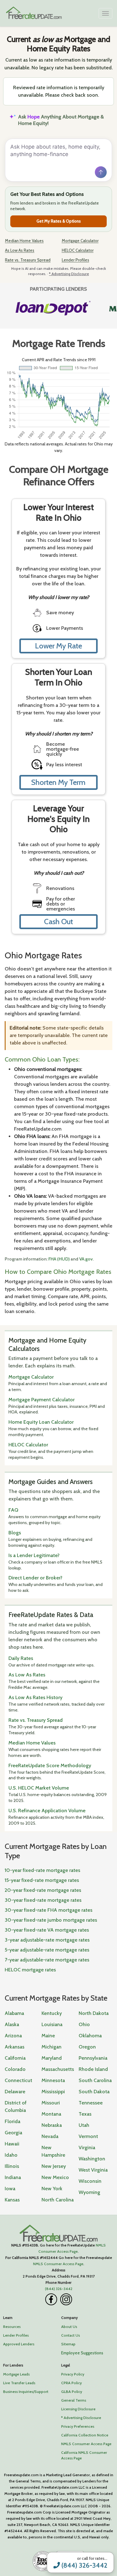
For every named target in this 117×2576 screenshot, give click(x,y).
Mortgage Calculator (80, 241)
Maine (48, 2036)
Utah (84, 2125)
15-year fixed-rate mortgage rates (42, 1880)
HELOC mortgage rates (30, 1970)
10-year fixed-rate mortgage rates (42, 1870)
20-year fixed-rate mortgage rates (43, 1890)
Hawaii (12, 2144)
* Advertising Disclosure (69, 274)
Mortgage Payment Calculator (41, 1400)
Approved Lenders (19, 2344)
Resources (12, 2327)
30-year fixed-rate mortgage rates (43, 1900)
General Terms (74, 2400)
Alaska (12, 2024)
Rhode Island (93, 2069)
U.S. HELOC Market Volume (39, 1788)
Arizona (13, 2036)
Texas (85, 2114)
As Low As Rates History (35, 1697)
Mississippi (53, 2092)
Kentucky (52, 2013)
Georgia (13, 2133)
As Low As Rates (20, 250)
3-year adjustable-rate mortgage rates (47, 1940)
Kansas (12, 2200)
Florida (12, 2121)
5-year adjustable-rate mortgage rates (47, 1950)
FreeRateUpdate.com (59, 2233)
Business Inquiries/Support (26, 2392)
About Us (69, 2327)
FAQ (13, 1510)
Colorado (15, 2069)
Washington (92, 2159)
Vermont (88, 2136)
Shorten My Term (58, 782)
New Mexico (55, 2177)
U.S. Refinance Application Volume (47, 1811)
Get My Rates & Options (59, 221)
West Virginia (93, 2170)
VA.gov (86, 1259)
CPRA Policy (71, 2383)
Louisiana (52, 2024)
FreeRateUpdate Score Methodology (50, 1765)
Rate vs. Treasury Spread (28, 260)
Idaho (11, 2155)
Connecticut (18, 2080)
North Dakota (94, 2013)
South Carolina (95, 2080)
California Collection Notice (85, 2435)
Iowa (10, 2189)
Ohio (84, 2024)
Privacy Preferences (78, 2426)
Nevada (50, 2136)
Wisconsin (90, 2181)
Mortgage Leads (16, 2374)
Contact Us (71, 2335)
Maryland (52, 2058)
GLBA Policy (72, 2392)
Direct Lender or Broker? (35, 1578)
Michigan (51, 2047)
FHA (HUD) (59, 1259)
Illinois (12, 2166)
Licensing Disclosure (78, 2409)
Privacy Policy (73, 2374)
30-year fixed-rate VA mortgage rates (47, 1930)
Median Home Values (24, 241)
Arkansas (15, 2047)
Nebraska (52, 2125)
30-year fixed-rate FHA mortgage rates (49, 1910)
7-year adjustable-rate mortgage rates (47, 1960)
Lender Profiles (76, 260)
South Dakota (94, 2092)
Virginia (87, 2147)
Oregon (87, 2047)
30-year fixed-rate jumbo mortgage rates (51, 1920)
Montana (51, 2114)
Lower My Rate (58, 646)
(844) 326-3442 (84, 2565)
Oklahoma (90, 2036)
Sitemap (68, 2344)
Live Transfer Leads (19, 2383)
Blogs (15, 1533)
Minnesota (53, 2080)
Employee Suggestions (82, 2353)
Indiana (13, 2177)
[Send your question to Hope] (101, 172)
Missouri (51, 2103)
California (15, 2058)
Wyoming (89, 2192)
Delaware (15, 2092)
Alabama (14, 2013)
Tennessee (91, 2103)
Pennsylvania (93, 2058)
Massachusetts (58, 2069)
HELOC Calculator (78, 250)
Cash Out (58, 922)
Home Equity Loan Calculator (41, 1422)
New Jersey (54, 2166)
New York (52, 2189)
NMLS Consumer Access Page (58, 2264)
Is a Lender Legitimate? (34, 1555)
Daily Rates (21, 1658)
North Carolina (58, 2200)
